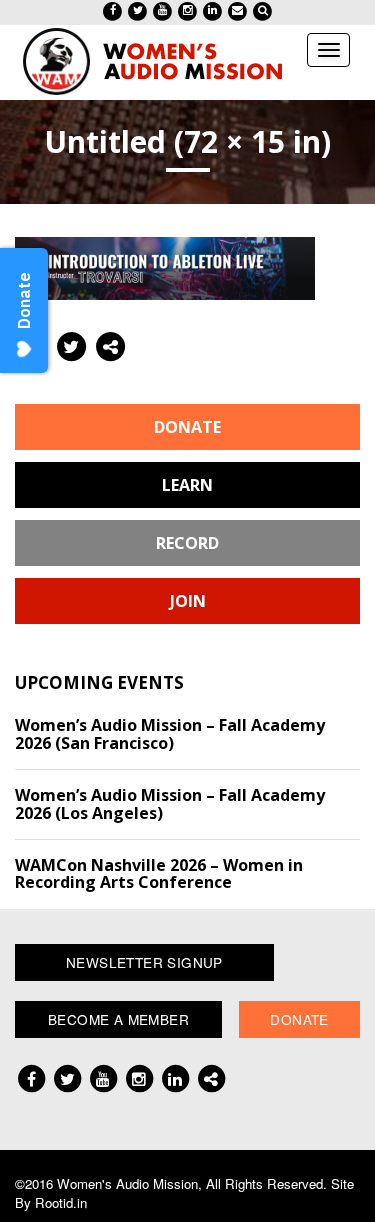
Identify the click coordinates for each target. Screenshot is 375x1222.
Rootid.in (61, 1202)
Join (188, 601)
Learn (187, 485)
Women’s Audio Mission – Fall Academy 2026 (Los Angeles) (170, 804)
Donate (187, 427)
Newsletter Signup (144, 962)
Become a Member (118, 1019)
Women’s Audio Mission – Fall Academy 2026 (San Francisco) (170, 734)
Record (187, 543)
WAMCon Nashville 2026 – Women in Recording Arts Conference (159, 874)
